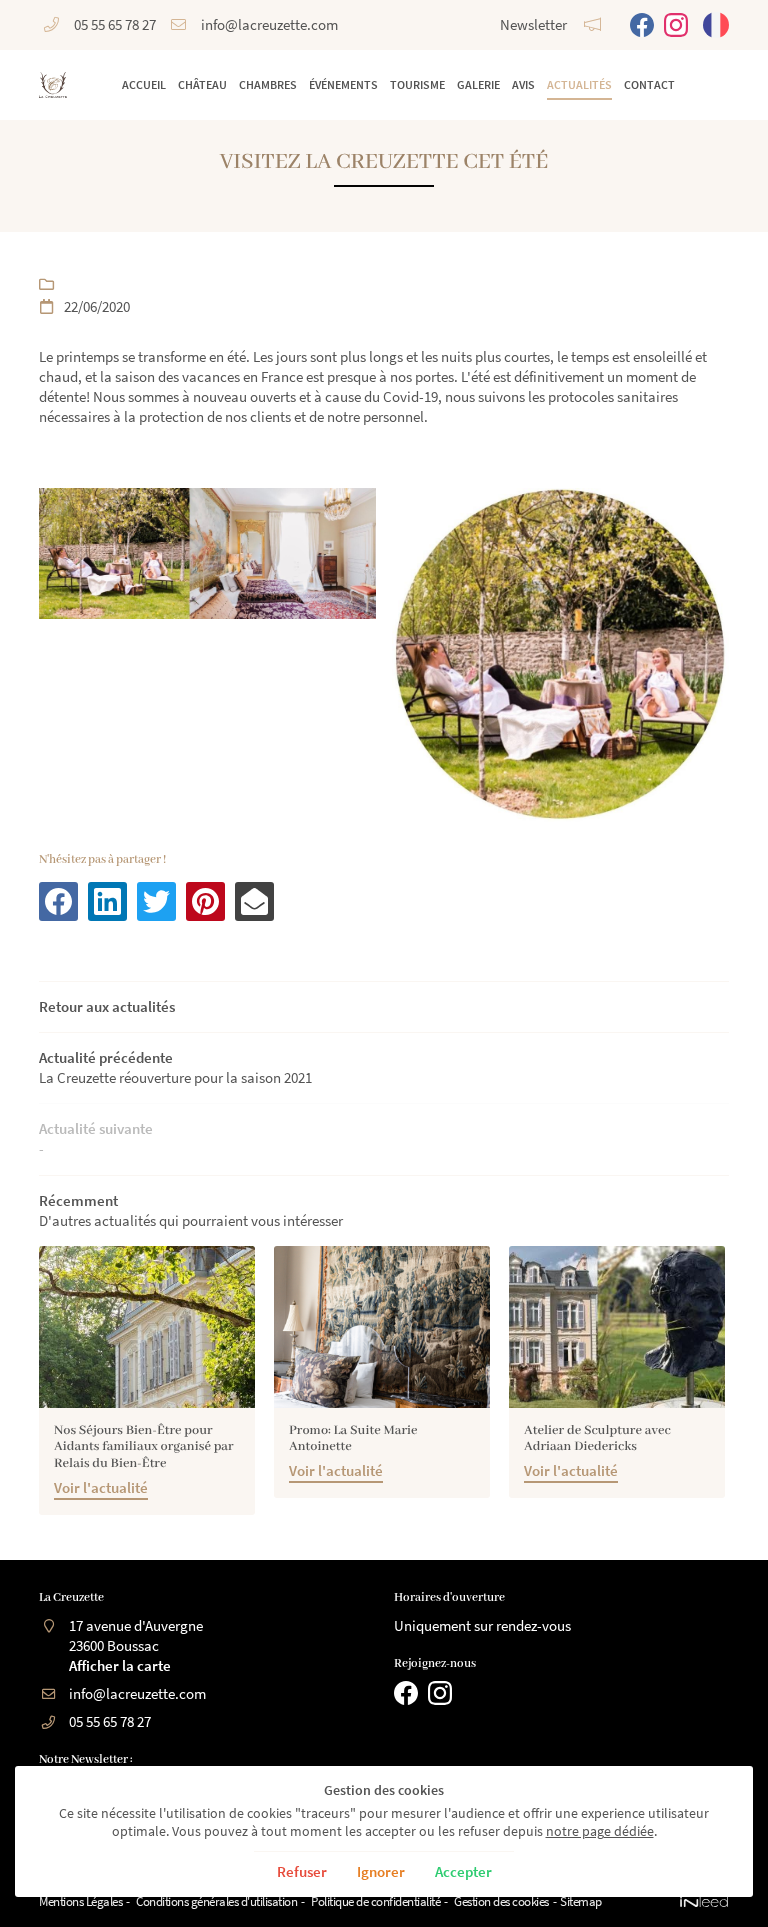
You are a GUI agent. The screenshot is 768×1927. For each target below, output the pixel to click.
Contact (649, 84)
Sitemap (581, 1901)
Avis (523, 84)
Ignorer (381, 1871)
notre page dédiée (600, 1831)
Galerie (478, 84)
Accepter (463, 1871)
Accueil (144, 84)
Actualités (579, 84)
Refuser (302, 1871)
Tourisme (417, 84)
